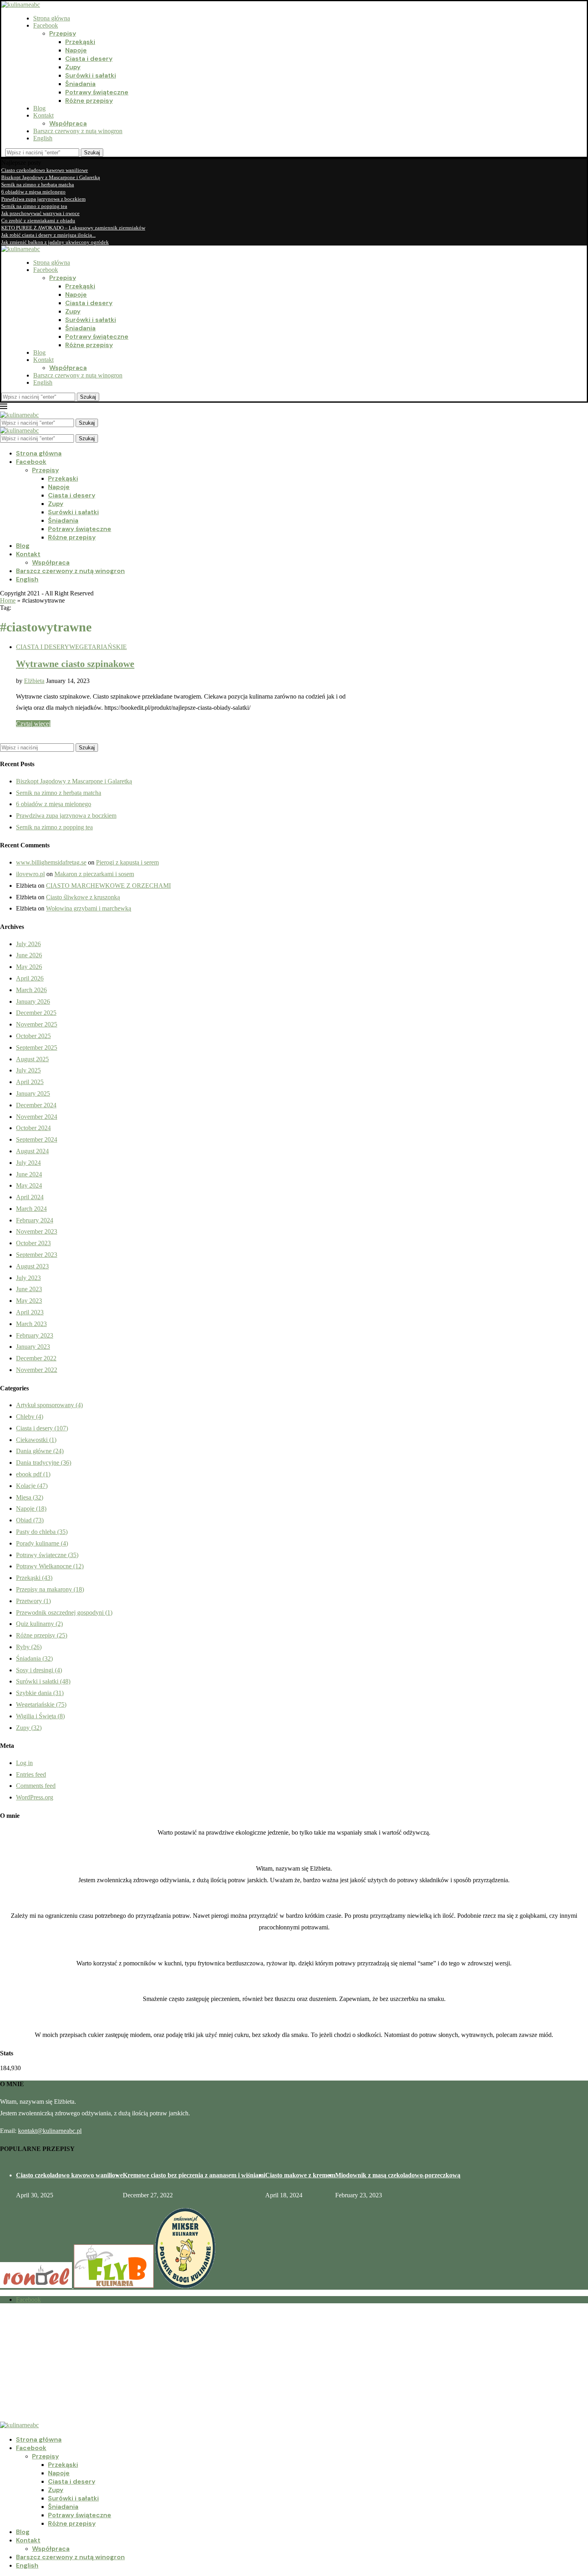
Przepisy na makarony (50, 1589)
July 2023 (28, 1278)
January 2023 (33, 1347)
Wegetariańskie (41, 1704)
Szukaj (92, 153)
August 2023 (32, 1266)
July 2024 (28, 1163)
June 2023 (29, 1289)
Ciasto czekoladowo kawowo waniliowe (45, 170)
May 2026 (29, 967)
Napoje (76, 50)
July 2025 (28, 1070)
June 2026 (29, 955)
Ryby (29, 1647)
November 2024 (37, 1117)
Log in (24, 1763)
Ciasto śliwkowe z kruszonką (83, 897)
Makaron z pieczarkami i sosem (94, 874)
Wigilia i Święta (40, 1716)
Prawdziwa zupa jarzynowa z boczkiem (43, 199)
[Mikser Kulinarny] (185, 2286)
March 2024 (31, 1209)
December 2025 (36, 1013)
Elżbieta (34, 681)
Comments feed (36, 1786)
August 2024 (32, 1151)
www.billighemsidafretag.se (51, 862)
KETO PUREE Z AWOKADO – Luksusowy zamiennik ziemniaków (73, 228)
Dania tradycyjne (44, 1463)
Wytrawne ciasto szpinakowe (75, 664)
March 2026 (31, 990)
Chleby (30, 1417)
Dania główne (40, 1451)
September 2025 (37, 1047)
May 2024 (29, 1185)
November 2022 (37, 1370)
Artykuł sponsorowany (49, 1405)
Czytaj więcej (33, 724)
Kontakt (43, 115)
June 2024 (29, 1174)
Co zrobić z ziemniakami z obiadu (38, 221)
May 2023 (29, 1301)
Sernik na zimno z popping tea (34, 206)
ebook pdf (33, 1474)
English (43, 138)
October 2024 (33, 1128)
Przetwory (33, 1601)
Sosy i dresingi (39, 1670)
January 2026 (33, 1001)
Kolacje (32, 1486)
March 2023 (31, 1324)
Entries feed (31, 1774)
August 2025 (32, 1059)
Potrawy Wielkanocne (50, 1566)
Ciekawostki (36, 1440)
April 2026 (30, 978)
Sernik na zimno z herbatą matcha (38, 185)
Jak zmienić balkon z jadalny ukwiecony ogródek (55, 242)
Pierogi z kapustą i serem (127, 862)
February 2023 (35, 1335)
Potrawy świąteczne (97, 92)
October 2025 (33, 1036)
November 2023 (37, 1231)
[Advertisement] (240, 2366)
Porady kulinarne (42, 1543)
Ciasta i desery (89, 59)
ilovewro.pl (30, 874)
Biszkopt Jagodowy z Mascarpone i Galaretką (51, 177)
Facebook (46, 25)
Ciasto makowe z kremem (300, 2175)
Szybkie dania (40, 1693)
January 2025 (33, 1093)
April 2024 (30, 1197)
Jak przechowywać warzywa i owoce (40, 213)
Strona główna (52, 18)
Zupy (73, 67)
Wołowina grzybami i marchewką (89, 908)
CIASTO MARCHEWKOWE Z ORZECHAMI (108, 886)
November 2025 (37, 1024)
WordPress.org (35, 1797)
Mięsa (30, 1497)
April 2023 (30, 1312)
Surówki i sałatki (91, 75)
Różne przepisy (89, 101)
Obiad (30, 1520)
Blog (39, 108)
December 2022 (36, 1358)
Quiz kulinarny (39, 1624)
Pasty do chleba (42, 1532)
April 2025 (30, 1082)
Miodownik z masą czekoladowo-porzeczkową (398, 2175)
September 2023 (37, 1255)
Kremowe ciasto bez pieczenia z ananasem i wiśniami (194, 2175)
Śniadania (80, 84)
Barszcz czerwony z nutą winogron (78, 131)
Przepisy (63, 33)
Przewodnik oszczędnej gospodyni (64, 1612)
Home (8, 600)
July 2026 (28, 944)
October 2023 (33, 1243)
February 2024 (35, 1220)
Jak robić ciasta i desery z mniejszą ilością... (48, 235)
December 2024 (36, 1105)
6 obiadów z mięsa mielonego (33, 192)
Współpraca (68, 123)
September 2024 (37, 1139)
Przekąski (80, 42)
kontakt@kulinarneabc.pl (50, 2131)
